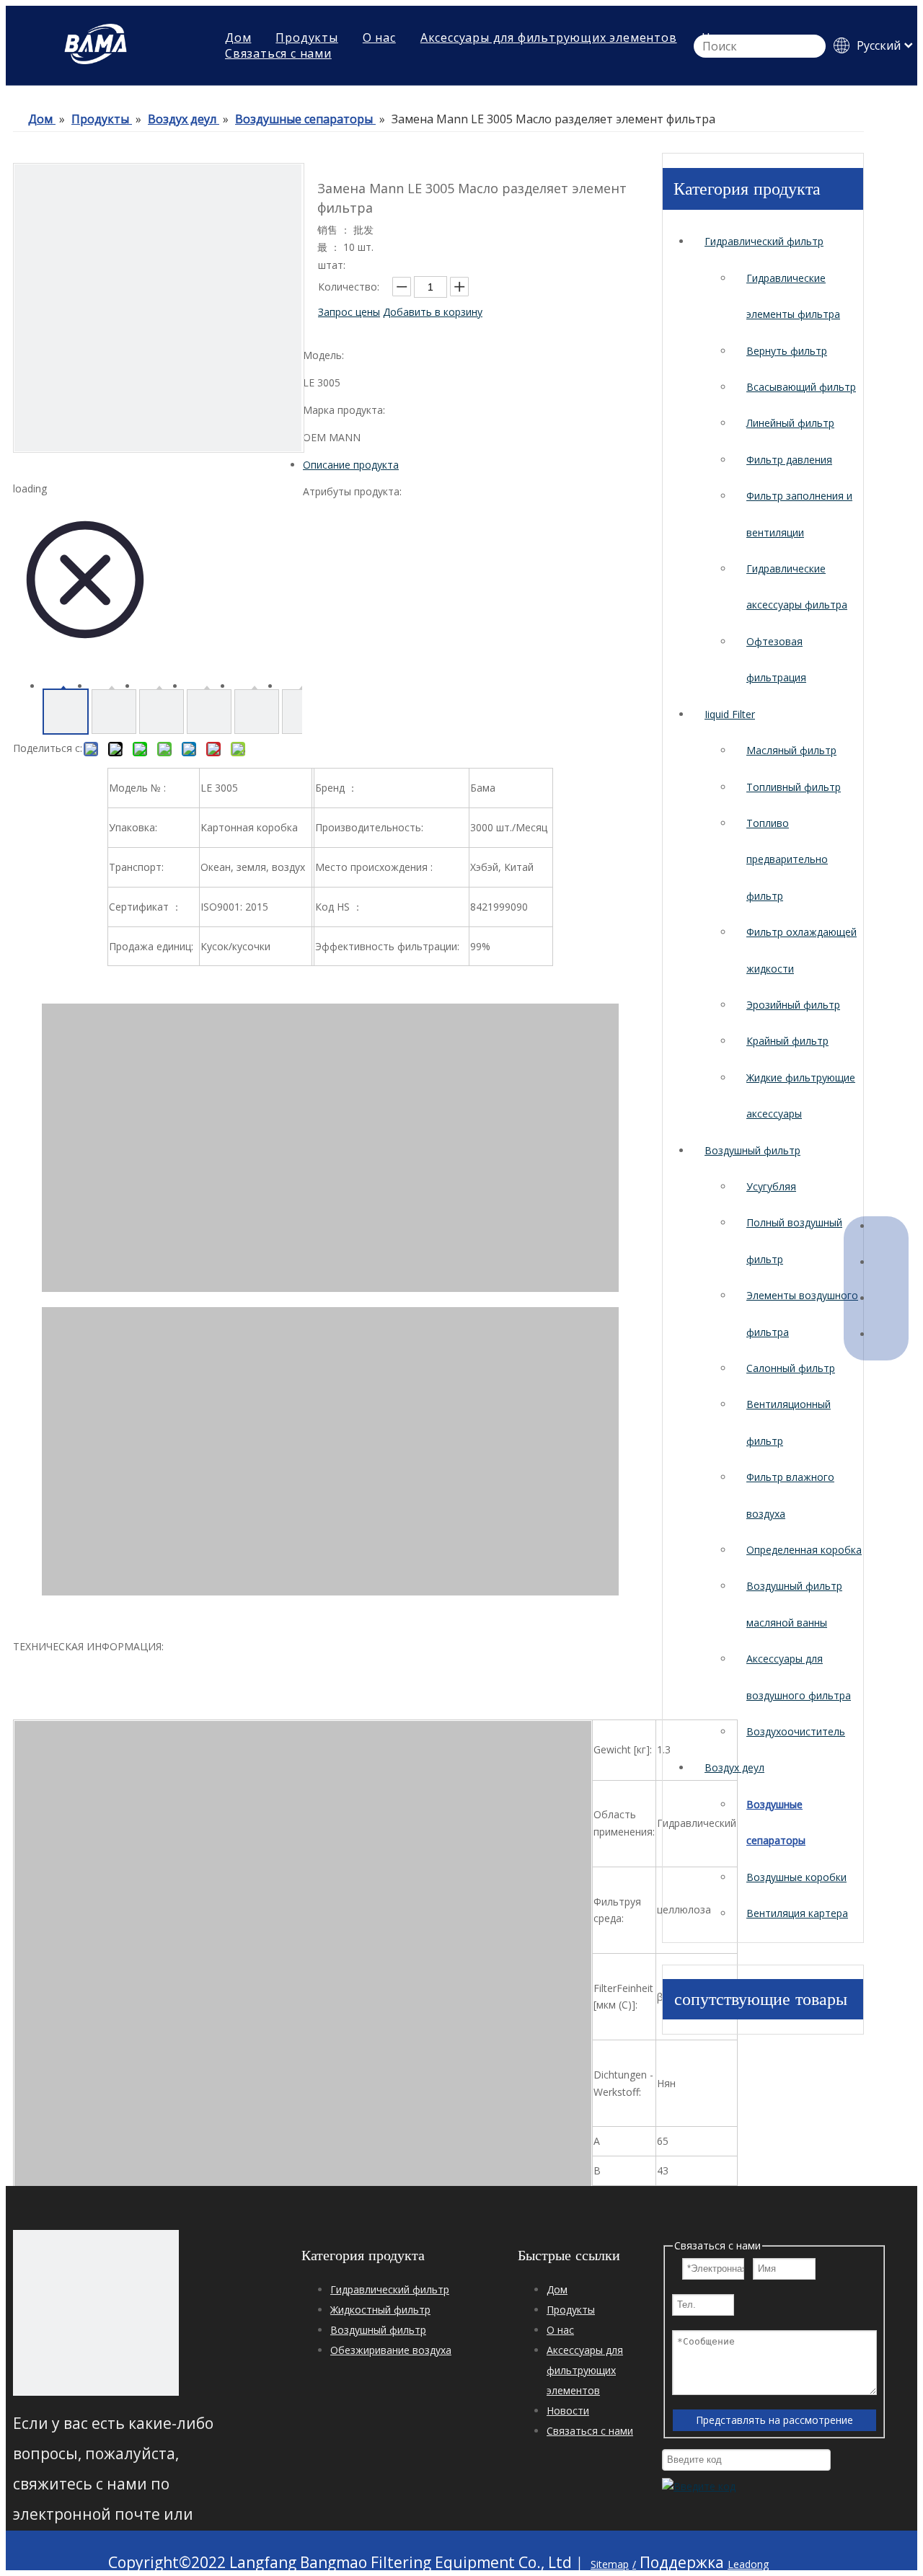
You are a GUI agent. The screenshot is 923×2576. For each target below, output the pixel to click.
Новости (568, 2411)
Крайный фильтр (787, 1041)
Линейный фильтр (790, 423)
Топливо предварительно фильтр (787, 859)
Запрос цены (349, 312)
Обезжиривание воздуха (391, 2350)
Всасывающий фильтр (801, 387)
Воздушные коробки (796, 1877)
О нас (560, 2330)
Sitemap (610, 2564)
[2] (96, 2313)
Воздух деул (734, 1767)
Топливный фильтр (794, 787)
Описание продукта (351, 465)
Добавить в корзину (433, 312)
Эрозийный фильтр (793, 1005)
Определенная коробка (804, 1550)
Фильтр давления (789, 460)
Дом (557, 2289)
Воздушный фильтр (752, 1150)
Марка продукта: (344, 410)
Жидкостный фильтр (380, 2310)
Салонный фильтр (791, 1368)
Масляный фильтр (791, 750)
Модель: (323, 355)
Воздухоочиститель (796, 1731)
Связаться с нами (278, 53)
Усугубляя (771, 1186)
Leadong (748, 2564)
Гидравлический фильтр (764, 241)
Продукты (571, 2310)
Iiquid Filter (730, 714)
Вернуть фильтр (787, 351)
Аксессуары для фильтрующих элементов (585, 2370)
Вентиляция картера (797, 1913)
